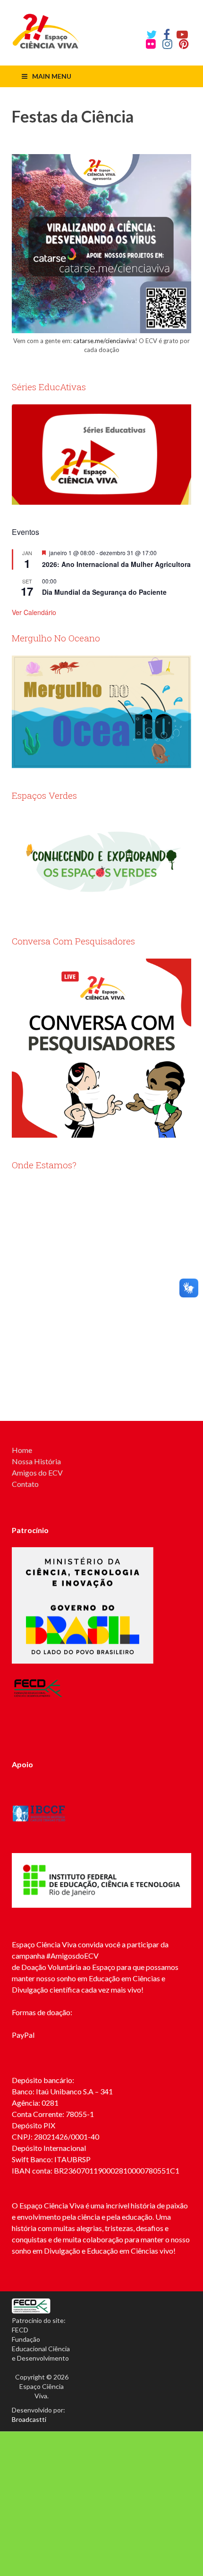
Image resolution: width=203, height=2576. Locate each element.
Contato (25, 1484)
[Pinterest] (184, 44)
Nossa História (36, 1461)
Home (22, 1450)
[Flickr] (151, 44)
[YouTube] (182, 34)
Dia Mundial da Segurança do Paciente (104, 592)
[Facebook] (167, 34)
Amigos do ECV (37, 1473)
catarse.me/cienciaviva (104, 341)
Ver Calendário (34, 612)
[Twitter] (152, 34)
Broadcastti (29, 2419)
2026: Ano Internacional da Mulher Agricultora (116, 564)
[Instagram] (167, 44)
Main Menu (52, 76)
